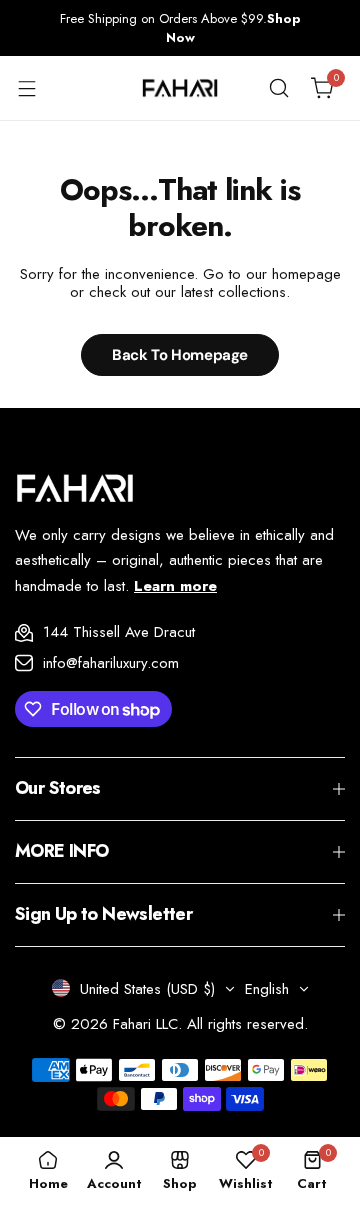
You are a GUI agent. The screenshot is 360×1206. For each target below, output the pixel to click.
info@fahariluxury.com (111, 663)
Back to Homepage (180, 355)
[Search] (279, 88)
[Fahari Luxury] (180, 88)
